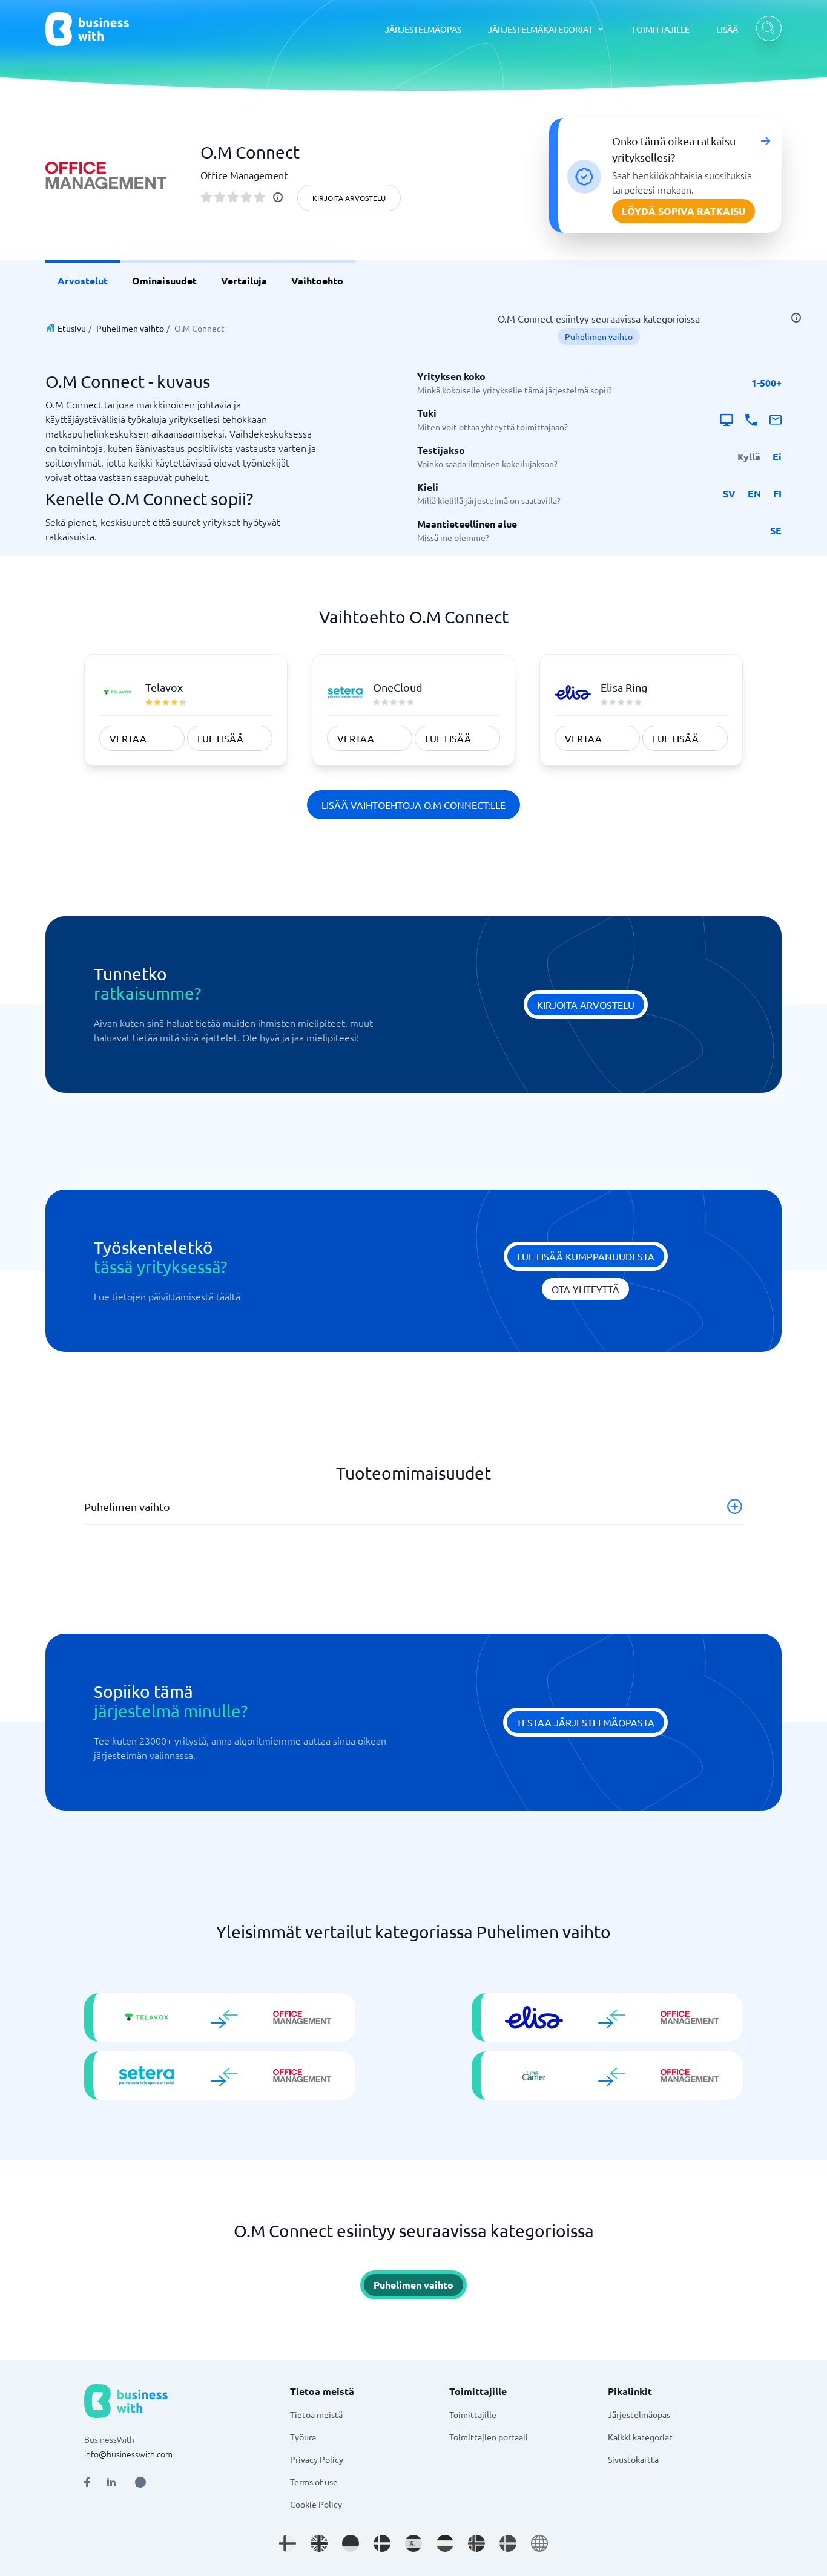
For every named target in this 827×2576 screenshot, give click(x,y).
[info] (278, 197)
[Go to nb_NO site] (476, 2543)
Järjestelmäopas (639, 2414)
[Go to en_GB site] (319, 2543)
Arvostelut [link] (83, 280)
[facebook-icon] (87, 2482)
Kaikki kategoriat (640, 2437)
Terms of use (314, 2482)
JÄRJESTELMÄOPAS (423, 29)
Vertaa (128, 738)
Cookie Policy (316, 2504)
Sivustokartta (633, 2459)
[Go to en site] (539, 2543)
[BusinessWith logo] (87, 29)
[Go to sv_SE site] (508, 2543)
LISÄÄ (727, 29)
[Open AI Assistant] (140, 2482)
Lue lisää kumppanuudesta (586, 1256)
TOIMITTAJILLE (661, 29)
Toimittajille (473, 2414)
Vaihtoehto (317, 280)
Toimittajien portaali (489, 2437)
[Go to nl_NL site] (445, 2543)
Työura (303, 2437)
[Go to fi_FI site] (288, 2543)
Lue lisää (220, 738)
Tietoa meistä (316, 2414)
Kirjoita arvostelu (349, 198)
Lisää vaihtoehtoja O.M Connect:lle (413, 805)
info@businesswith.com (128, 2454)
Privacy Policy (317, 2459)
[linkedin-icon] (111, 2482)
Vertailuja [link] (244, 280)
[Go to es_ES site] (413, 2543)
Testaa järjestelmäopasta (585, 1722)
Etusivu (72, 328)
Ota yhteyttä (585, 1289)
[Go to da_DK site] (382, 2543)
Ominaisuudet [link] (164, 280)
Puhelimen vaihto (130, 328)
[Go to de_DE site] (351, 2543)
